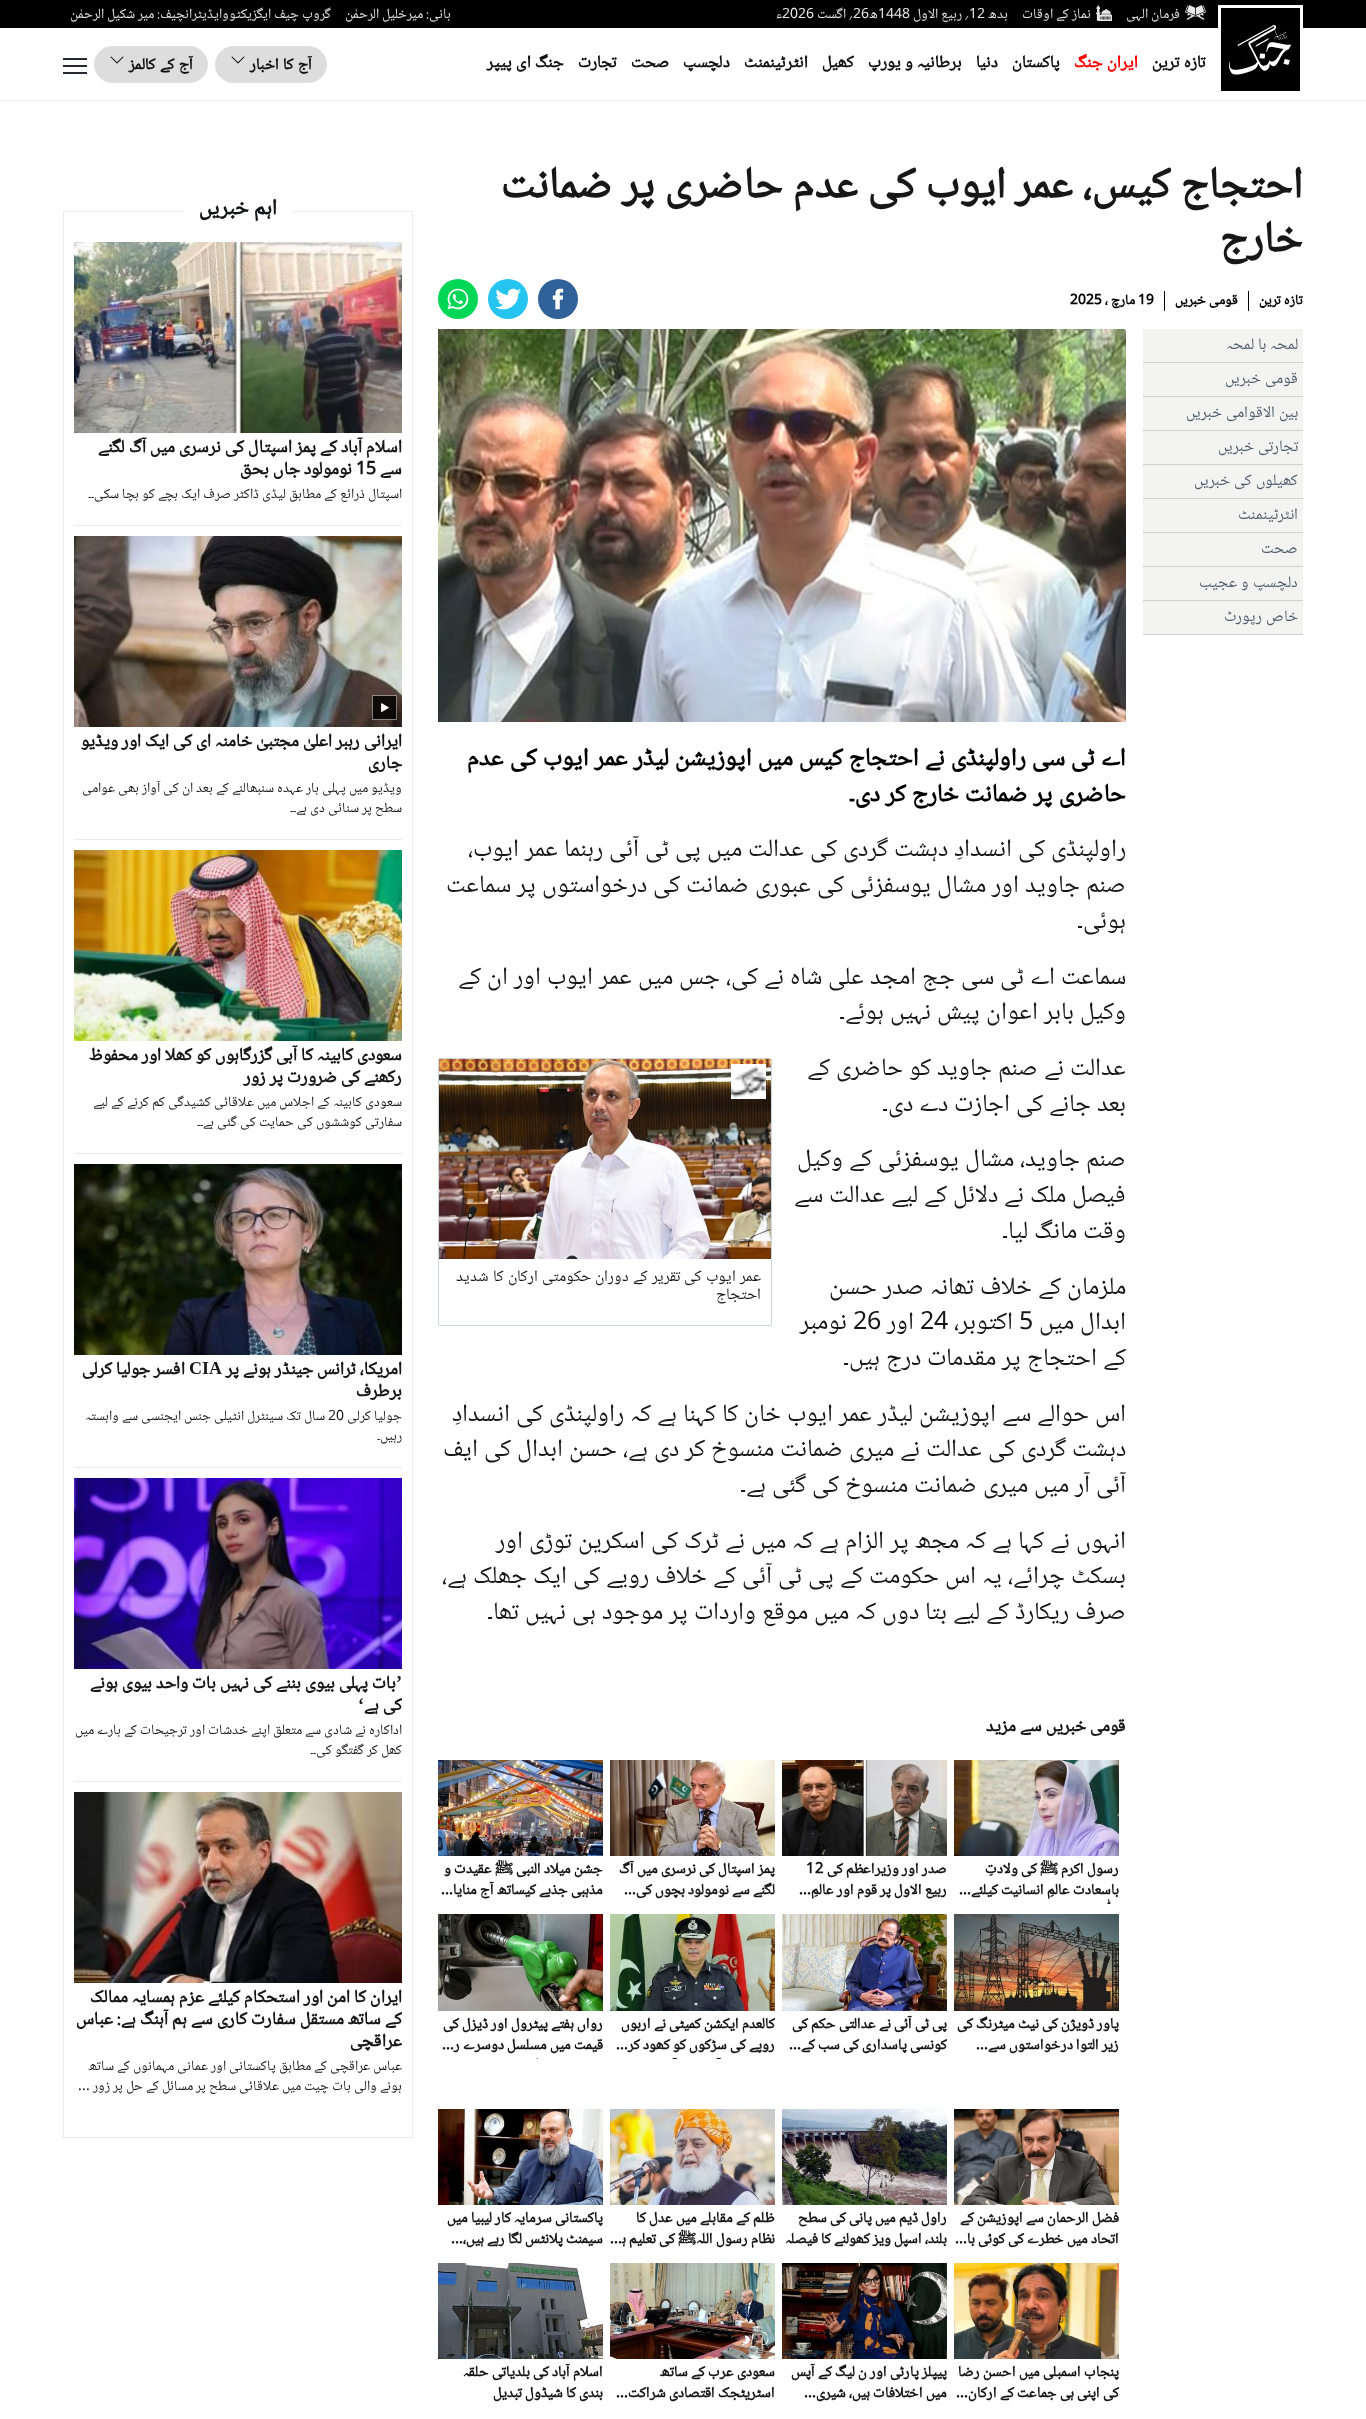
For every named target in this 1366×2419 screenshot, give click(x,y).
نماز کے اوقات (1056, 15)
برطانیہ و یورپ (915, 63)
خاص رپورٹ (1261, 617)
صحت (650, 63)
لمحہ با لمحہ (1262, 345)
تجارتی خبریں (1258, 447)
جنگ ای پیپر (525, 63)
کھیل (838, 63)
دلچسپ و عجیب (1248, 583)
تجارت (597, 63)
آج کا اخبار (279, 65)
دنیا (987, 63)
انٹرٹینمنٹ (776, 63)
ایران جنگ (1106, 63)
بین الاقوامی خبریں (1242, 413)
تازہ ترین (1179, 63)
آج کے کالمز (159, 65)
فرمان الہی (1153, 15)
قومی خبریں (1206, 301)
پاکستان (1036, 63)
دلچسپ (706, 63)
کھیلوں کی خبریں (1246, 481)
